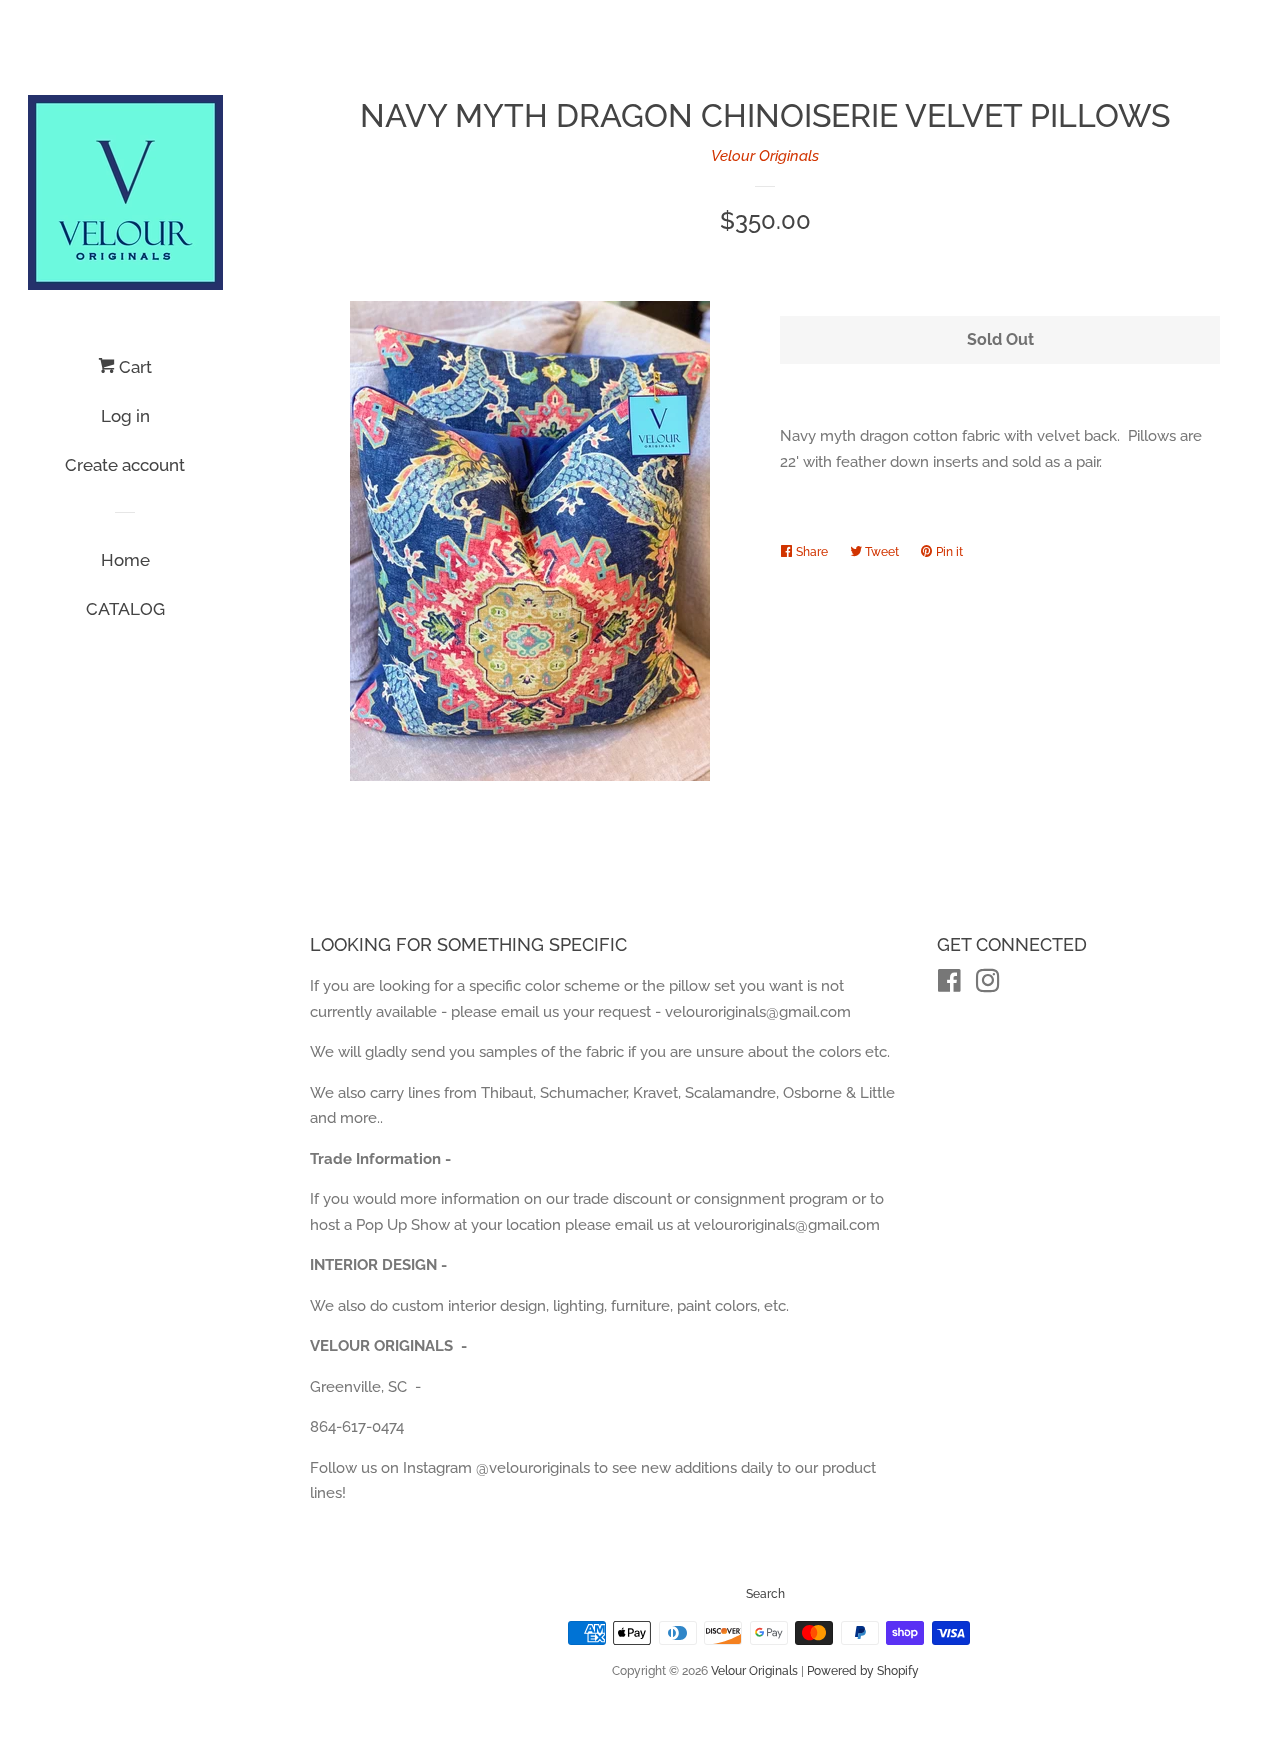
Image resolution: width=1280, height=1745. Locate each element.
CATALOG (125, 609)
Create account (125, 465)
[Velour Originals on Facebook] (949, 985)
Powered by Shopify (863, 1671)
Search (765, 1594)
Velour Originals (765, 156)
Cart (133, 367)
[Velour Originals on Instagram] (988, 985)
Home (125, 560)
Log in (125, 416)
